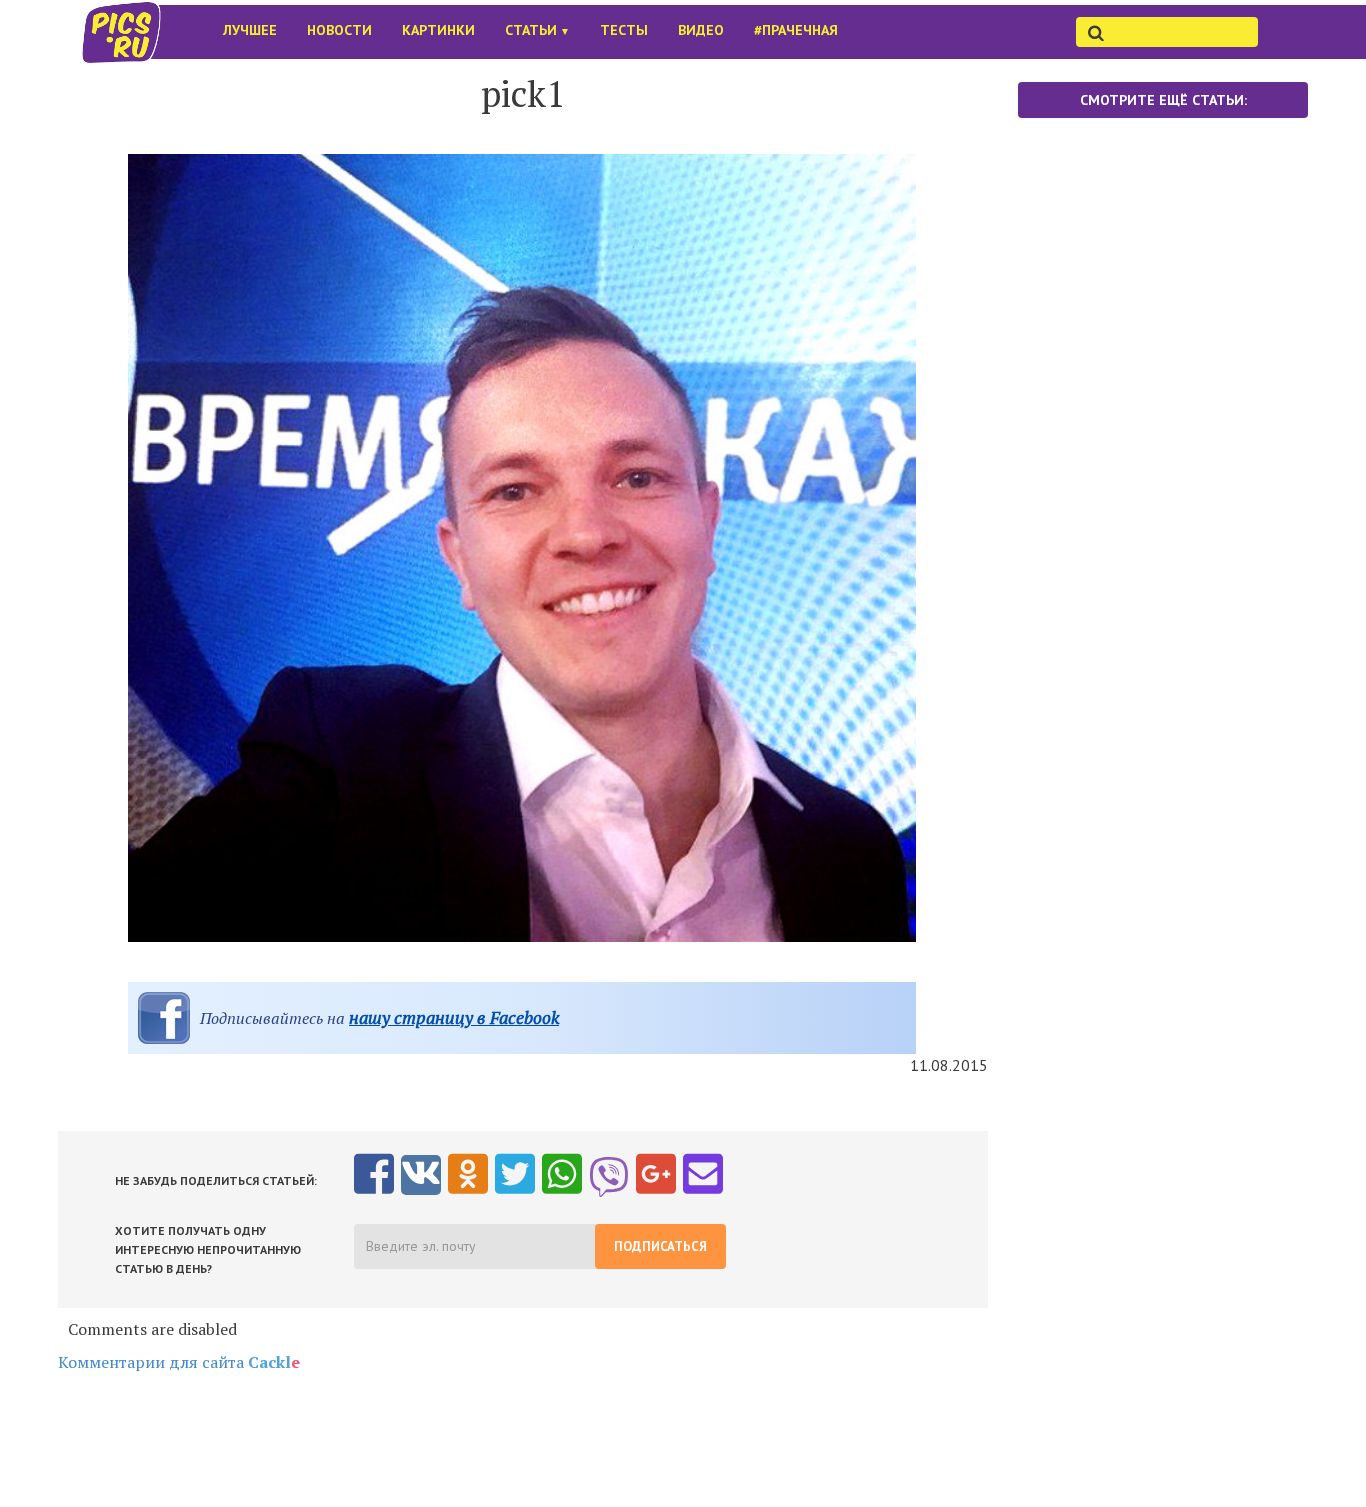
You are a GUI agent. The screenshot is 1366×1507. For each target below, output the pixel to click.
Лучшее (250, 30)
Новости (339, 30)
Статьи (537, 30)
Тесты (624, 30)
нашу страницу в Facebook (454, 1017)
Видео (701, 30)
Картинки (438, 30)
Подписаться (660, 1246)
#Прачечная (796, 30)
